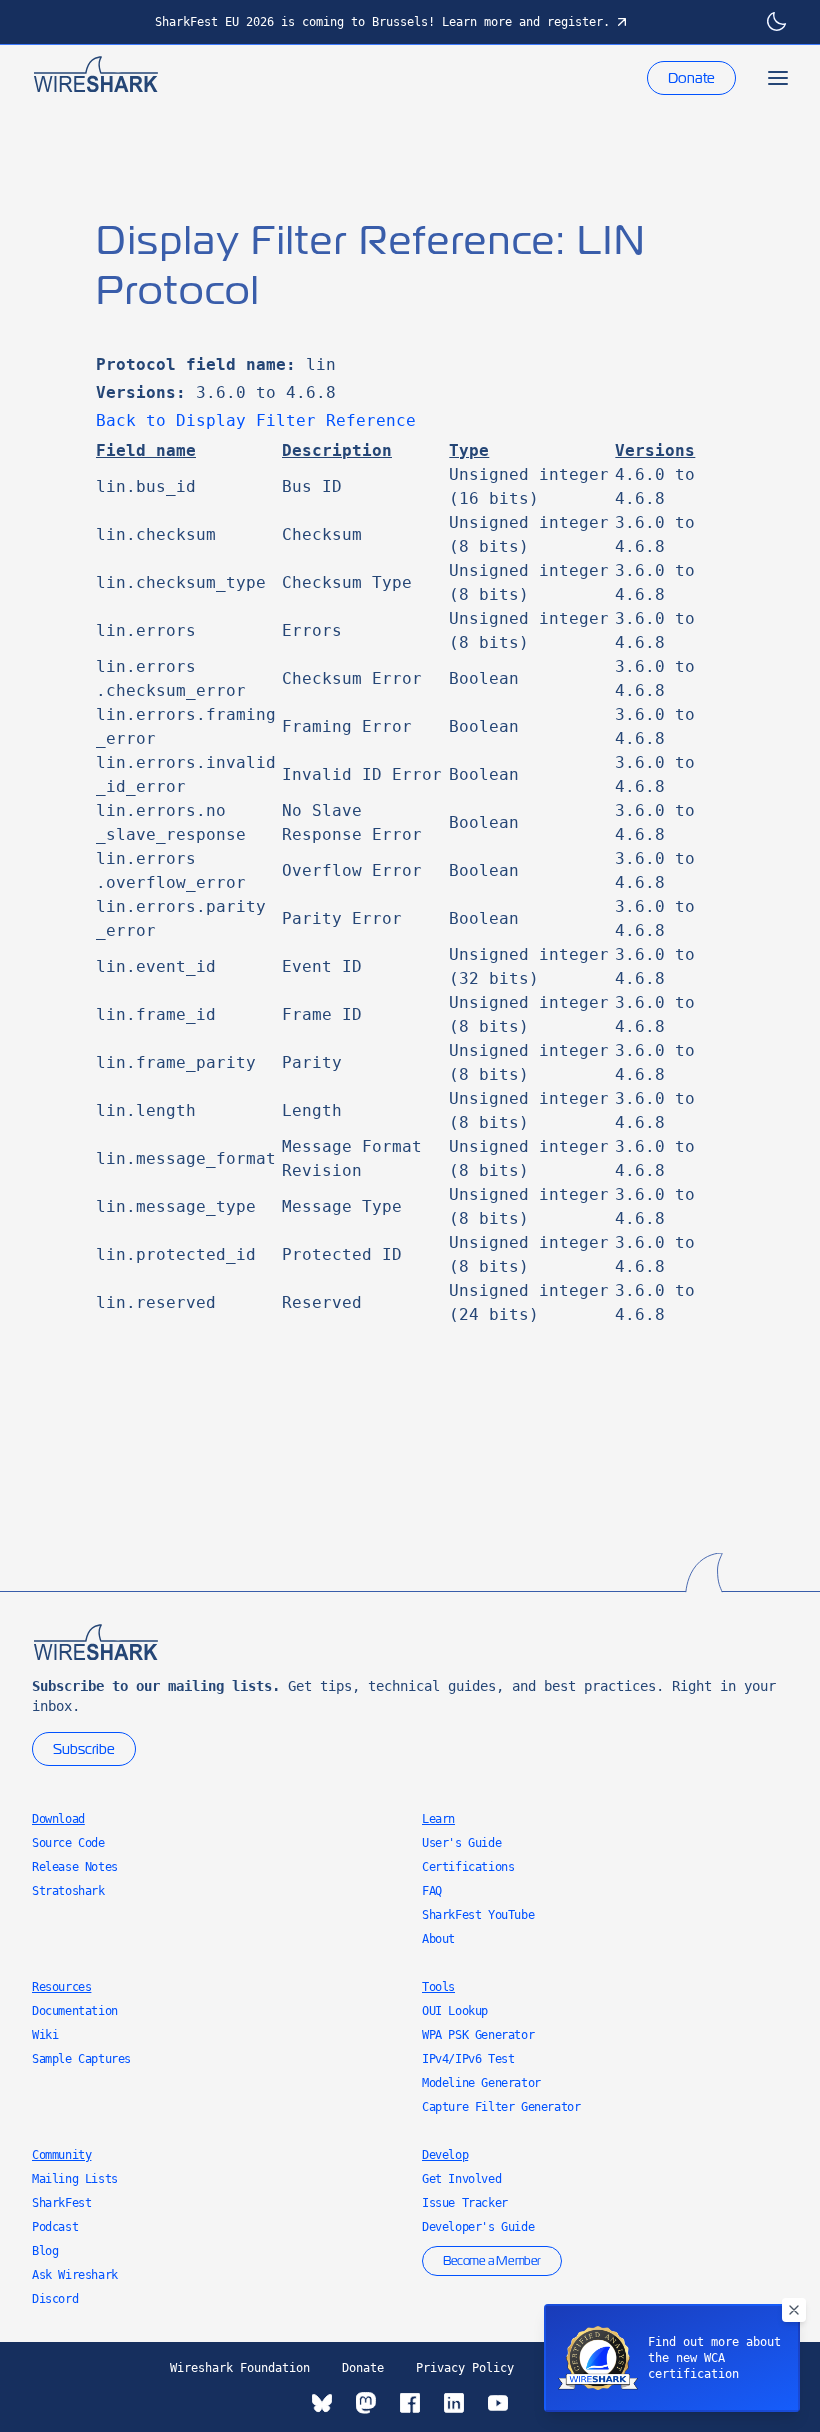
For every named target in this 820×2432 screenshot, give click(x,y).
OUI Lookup (455, 2011)
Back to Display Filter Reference (256, 420)
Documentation (75, 2011)
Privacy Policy (465, 2368)
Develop (445, 2155)
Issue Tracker (465, 2203)
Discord (55, 2299)
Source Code (68, 1843)
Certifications (468, 1867)
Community (61, 2155)
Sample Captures (81, 2059)
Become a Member (492, 2261)
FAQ (432, 1891)
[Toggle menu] (778, 78)
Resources (61, 1987)
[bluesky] (322, 2403)
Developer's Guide (478, 2227)
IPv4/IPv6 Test (468, 2059)
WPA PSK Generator (478, 2035)
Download (58, 1819)
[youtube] (498, 2403)
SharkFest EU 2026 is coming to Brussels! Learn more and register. (382, 22)
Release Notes (75, 1867)
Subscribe (84, 1749)
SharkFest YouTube (478, 1915)
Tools (438, 1987)
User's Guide (461, 1843)
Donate (691, 78)
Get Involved (461, 2179)
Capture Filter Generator (501, 2107)
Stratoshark (68, 1891)
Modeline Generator (481, 2083)
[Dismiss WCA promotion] (794, 2310)
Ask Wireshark (75, 2275)
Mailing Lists (75, 2179)
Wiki (45, 2035)
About (438, 1939)
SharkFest (61, 2203)
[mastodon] (366, 2403)
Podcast (55, 2227)
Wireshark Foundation (240, 2368)
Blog (45, 2251)
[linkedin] (454, 2403)
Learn (438, 1819)
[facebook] (410, 2403)
